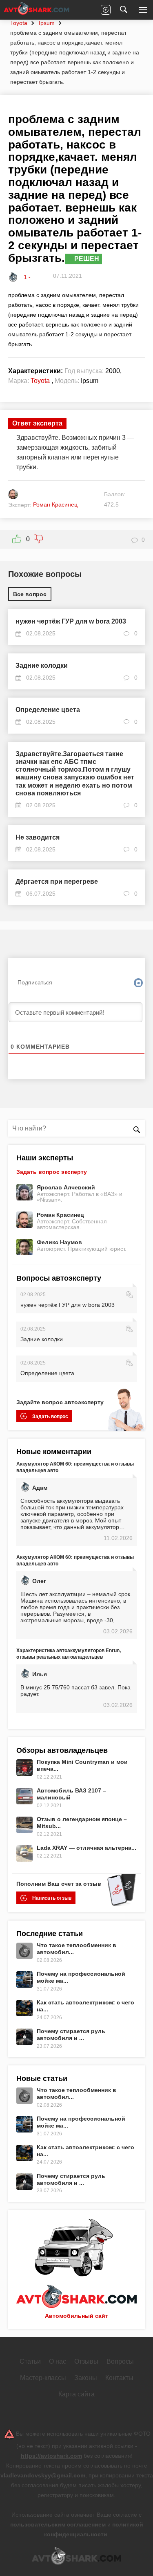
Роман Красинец (60, 1215)
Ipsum (47, 23)
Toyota (19, 23)
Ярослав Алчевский (66, 1187)
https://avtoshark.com (51, 2456)
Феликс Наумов (59, 1242)
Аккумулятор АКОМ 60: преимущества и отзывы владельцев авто (75, 1467)
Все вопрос (30, 594)
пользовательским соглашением (58, 2524)
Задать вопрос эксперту (52, 1172)
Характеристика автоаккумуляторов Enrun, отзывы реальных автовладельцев (69, 1654)
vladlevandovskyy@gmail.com (43, 2475)
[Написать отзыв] (106, 10)
